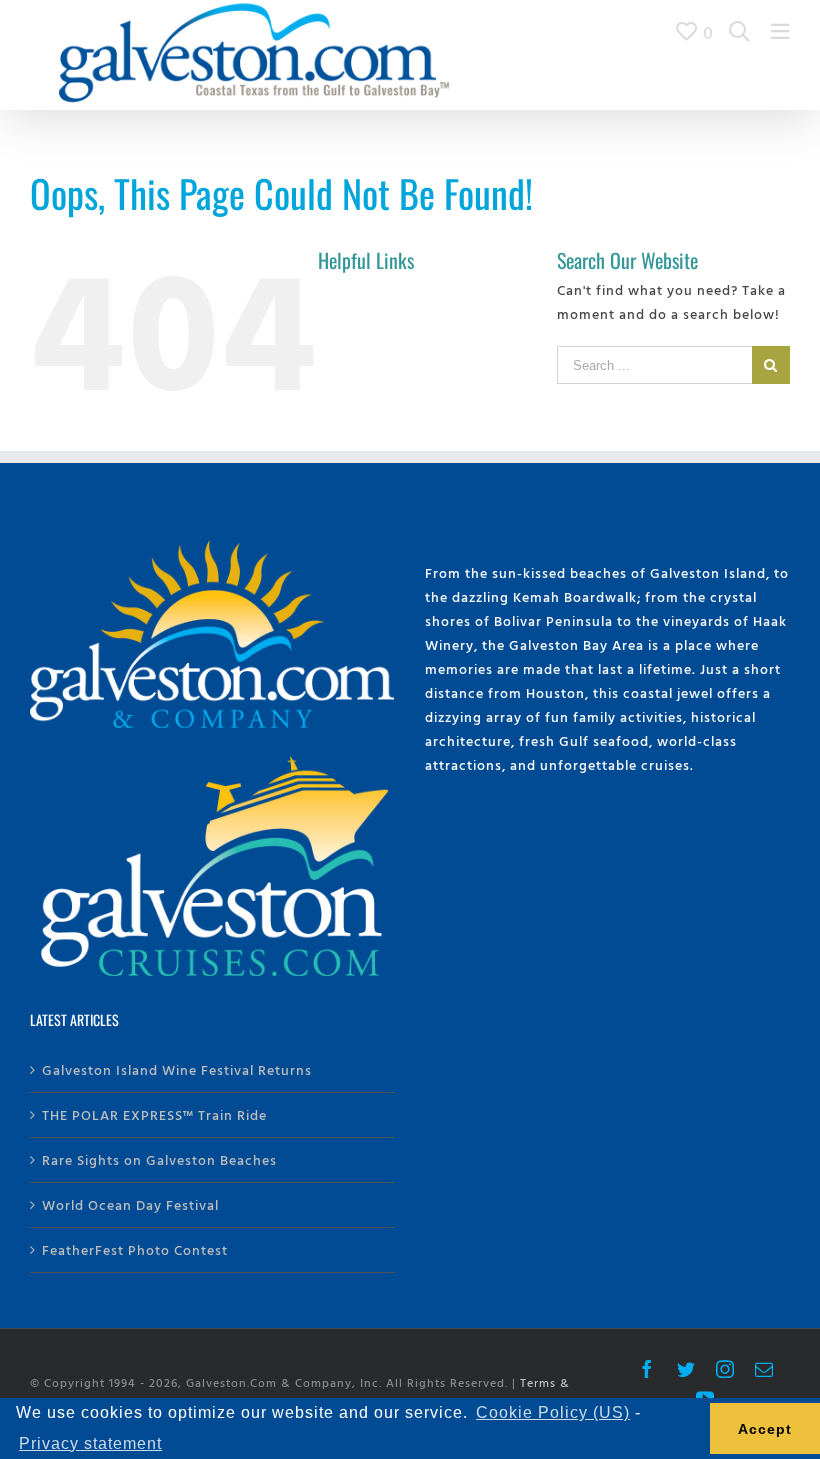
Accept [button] (765, 1429)
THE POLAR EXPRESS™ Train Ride (154, 1114)
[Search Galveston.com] (740, 31)
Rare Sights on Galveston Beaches (159, 1159)
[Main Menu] (780, 31)
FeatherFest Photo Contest (135, 1249)
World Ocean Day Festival (130, 1204)
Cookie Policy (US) (553, 1412)
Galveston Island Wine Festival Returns (177, 1069)
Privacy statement (90, 1443)
